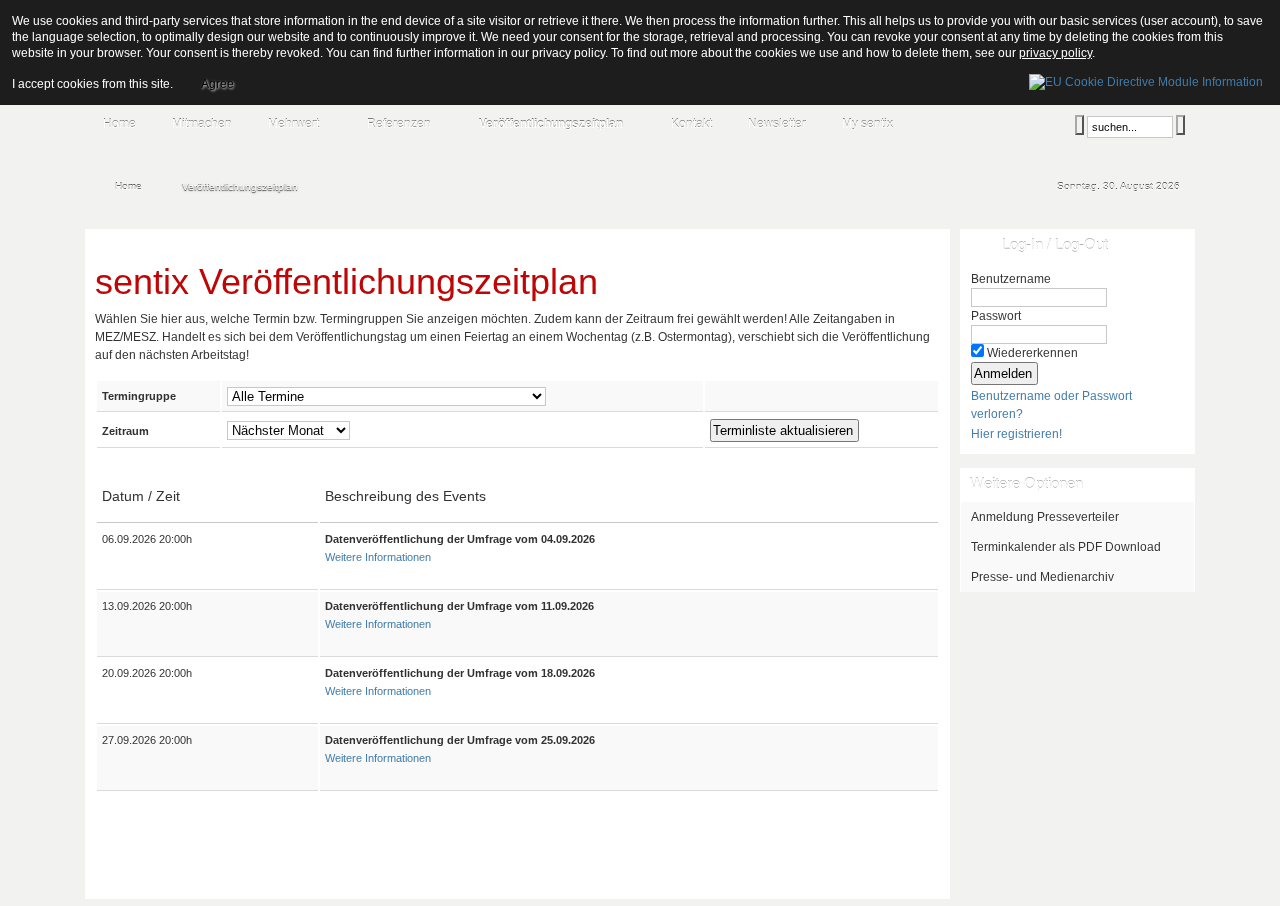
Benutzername (1011, 279)
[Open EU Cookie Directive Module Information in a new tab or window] (1146, 79)
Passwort (996, 316)
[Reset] (1180, 125)
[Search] (1079, 125)
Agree (217, 84)
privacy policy (1055, 53)
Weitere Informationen (378, 557)
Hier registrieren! (1016, 434)
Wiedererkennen (1032, 353)
